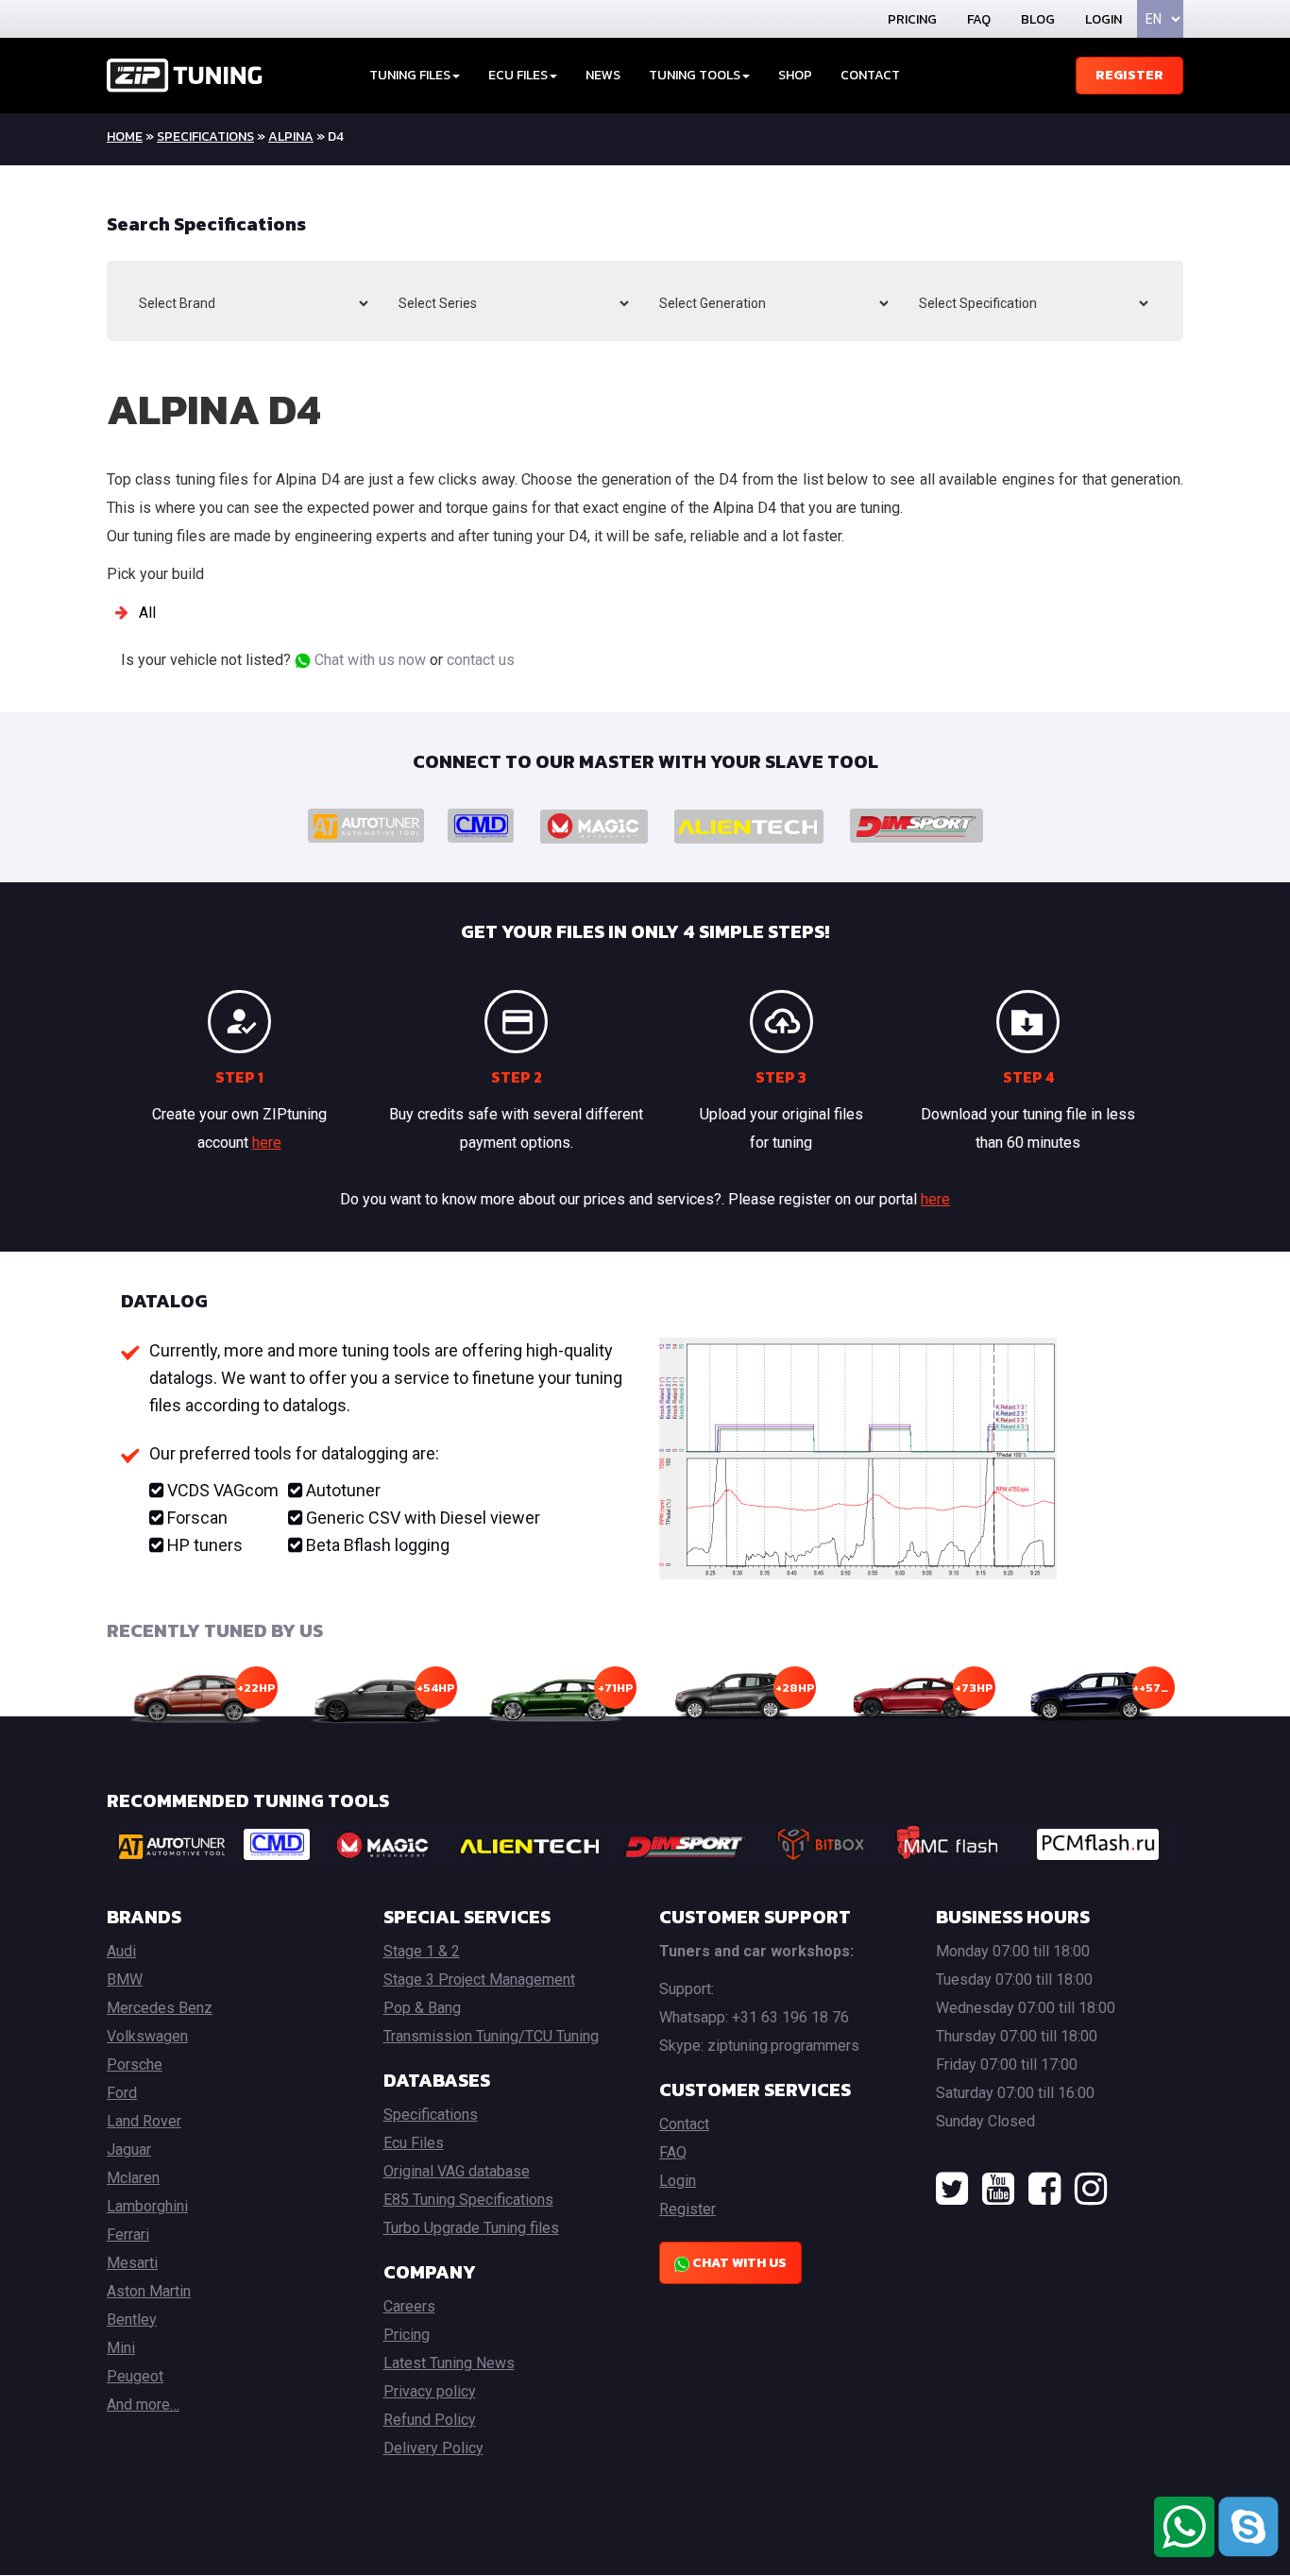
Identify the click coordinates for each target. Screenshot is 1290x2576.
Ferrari (128, 2235)
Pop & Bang (422, 2008)
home (125, 136)
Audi (121, 1951)
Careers (409, 2306)
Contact (870, 75)
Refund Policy (430, 2420)
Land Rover (144, 2121)
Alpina (291, 136)
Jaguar (129, 2150)
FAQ (979, 19)
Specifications (205, 136)
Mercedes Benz (160, 2008)
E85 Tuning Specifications (468, 2200)
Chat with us (738, 2263)
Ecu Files (414, 2143)
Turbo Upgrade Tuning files (471, 2228)
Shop (795, 75)
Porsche (135, 2064)
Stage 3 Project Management (479, 1979)
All (147, 613)
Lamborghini (147, 2206)
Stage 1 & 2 (422, 1951)
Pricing (912, 19)
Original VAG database (457, 2171)
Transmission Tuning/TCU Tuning (491, 2036)
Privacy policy (430, 2391)
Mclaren (133, 2178)
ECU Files (518, 75)
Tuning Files (410, 75)
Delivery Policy (433, 2448)
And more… (143, 2405)
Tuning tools (695, 75)
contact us (481, 660)
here (267, 1143)
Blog (1038, 19)
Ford (122, 2093)
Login (1103, 19)
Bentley (132, 2320)
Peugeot (135, 2376)
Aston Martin (149, 2291)
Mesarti (132, 2263)
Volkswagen (147, 2036)
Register (1129, 75)
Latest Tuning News (449, 2363)
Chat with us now (368, 660)
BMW (125, 1979)
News (603, 75)
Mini (121, 2348)
